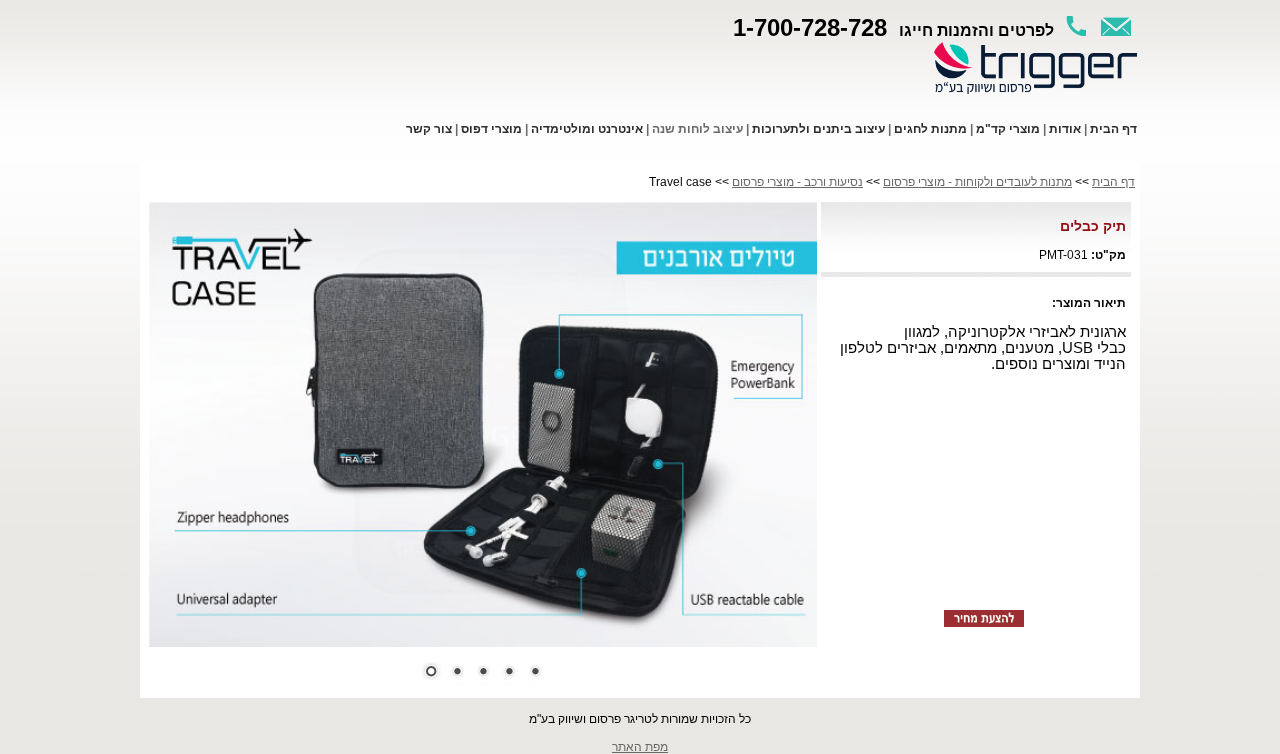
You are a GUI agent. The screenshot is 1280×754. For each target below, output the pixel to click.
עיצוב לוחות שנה (697, 129)
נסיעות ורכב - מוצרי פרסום (797, 182)
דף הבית (1113, 182)
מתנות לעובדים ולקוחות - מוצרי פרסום (977, 182)
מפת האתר (640, 747)
